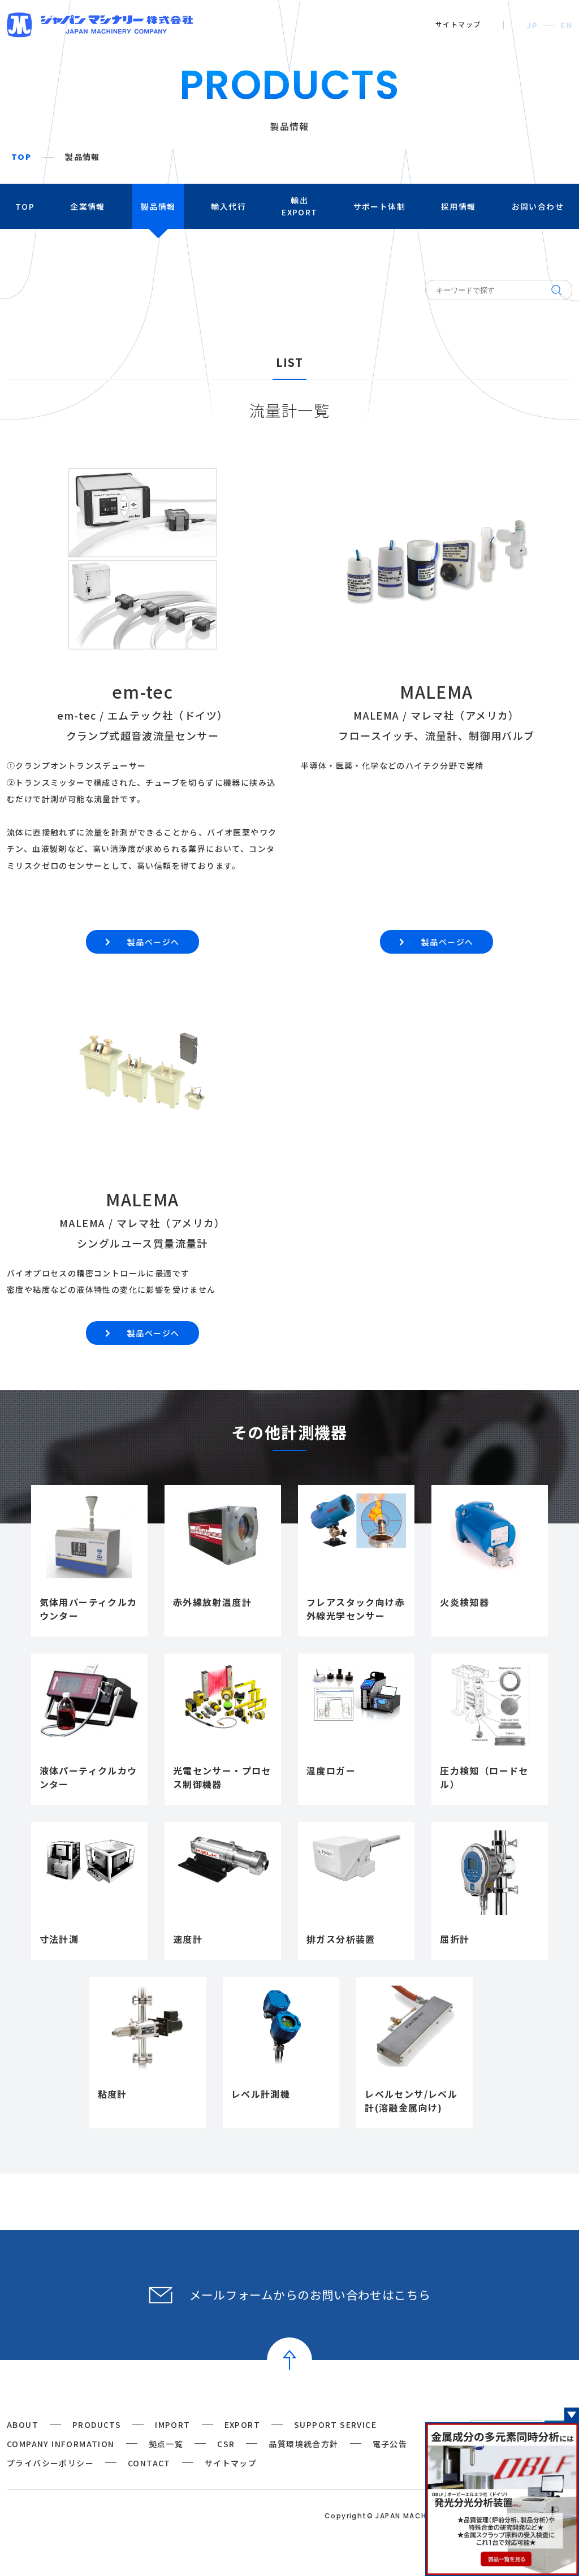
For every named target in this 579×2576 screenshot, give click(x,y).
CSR (226, 2444)
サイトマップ (458, 24)
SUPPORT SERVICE (335, 2425)
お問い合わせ (538, 206)
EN (566, 25)
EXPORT (242, 2425)
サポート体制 (379, 206)
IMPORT (172, 2425)
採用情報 (459, 206)
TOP (21, 157)
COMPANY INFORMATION (61, 2444)
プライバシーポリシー (50, 2463)
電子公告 (390, 2444)
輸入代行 (228, 206)
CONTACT (149, 2463)
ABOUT (23, 2425)
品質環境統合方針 (303, 2444)
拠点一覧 (166, 2444)
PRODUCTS (97, 2425)
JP (532, 25)
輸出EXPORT (299, 206)
